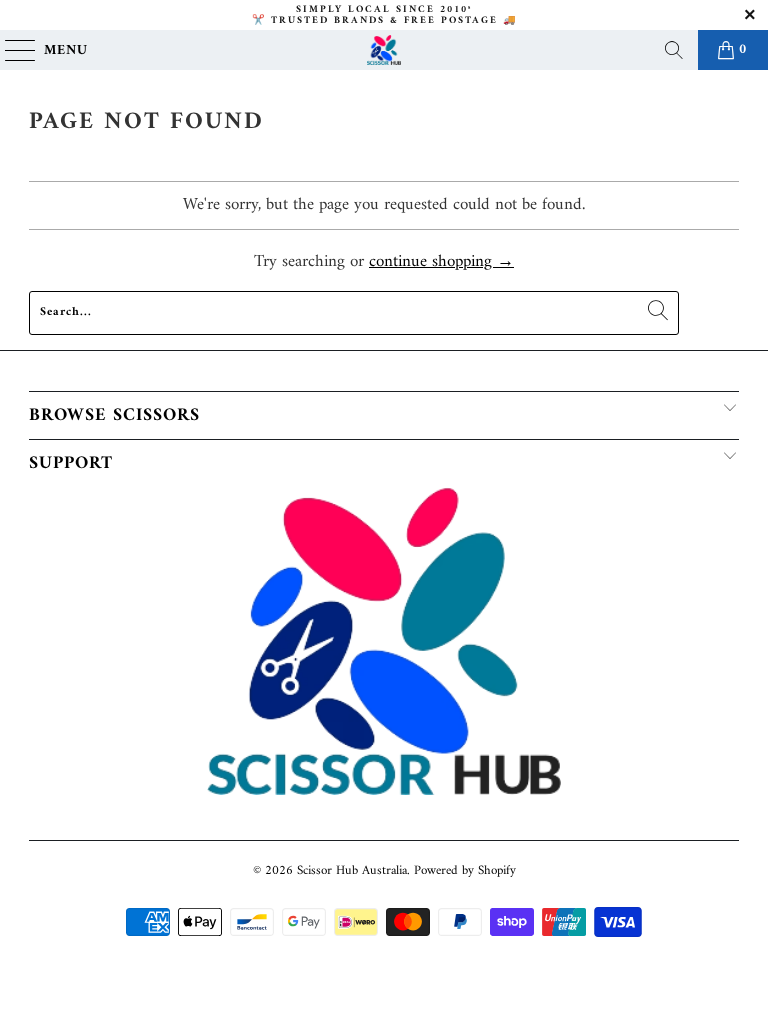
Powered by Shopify (465, 870)
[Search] (674, 50)
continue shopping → (441, 262)
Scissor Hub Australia (352, 870)
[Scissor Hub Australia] (384, 50)
